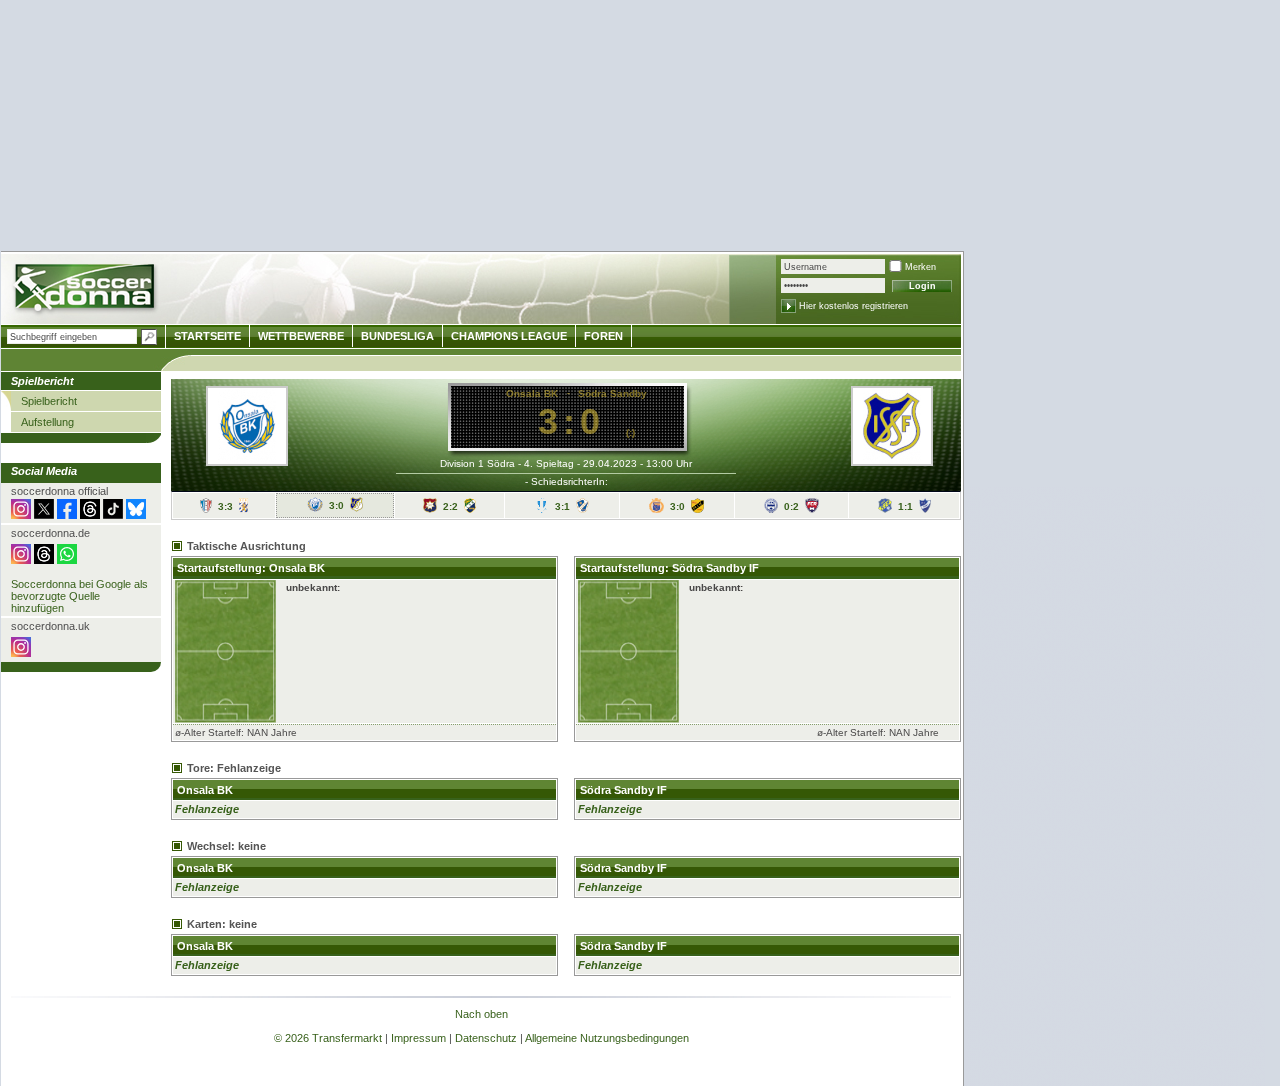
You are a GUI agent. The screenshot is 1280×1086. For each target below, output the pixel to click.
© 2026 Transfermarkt (328, 1038)
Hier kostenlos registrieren (853, 306)
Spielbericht (49, 401)
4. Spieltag (549, 463)
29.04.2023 (610, 463)
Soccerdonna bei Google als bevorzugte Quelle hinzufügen (79, 596)
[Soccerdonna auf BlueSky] (136, 515)
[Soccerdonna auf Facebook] (67, 515)
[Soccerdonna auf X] (44, 515)
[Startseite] (86, 290)
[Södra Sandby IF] (892, 460)
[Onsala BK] (247, 460)
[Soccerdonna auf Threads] (90, 515)
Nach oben (481, 1014)
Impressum (418, 1038)
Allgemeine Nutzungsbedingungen (607, 1038)
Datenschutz (486, 1038)
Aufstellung (47, 422)
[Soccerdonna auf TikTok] (113, 515)
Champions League (509, 336)
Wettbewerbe (301, 336)
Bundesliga (397, 336)
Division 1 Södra (477, 463)
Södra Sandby (612, 393)
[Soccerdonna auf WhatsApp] (67, 560)
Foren (603, 336)
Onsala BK (532, 393)
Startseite (207, 336)
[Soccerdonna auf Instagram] (21, 515)
